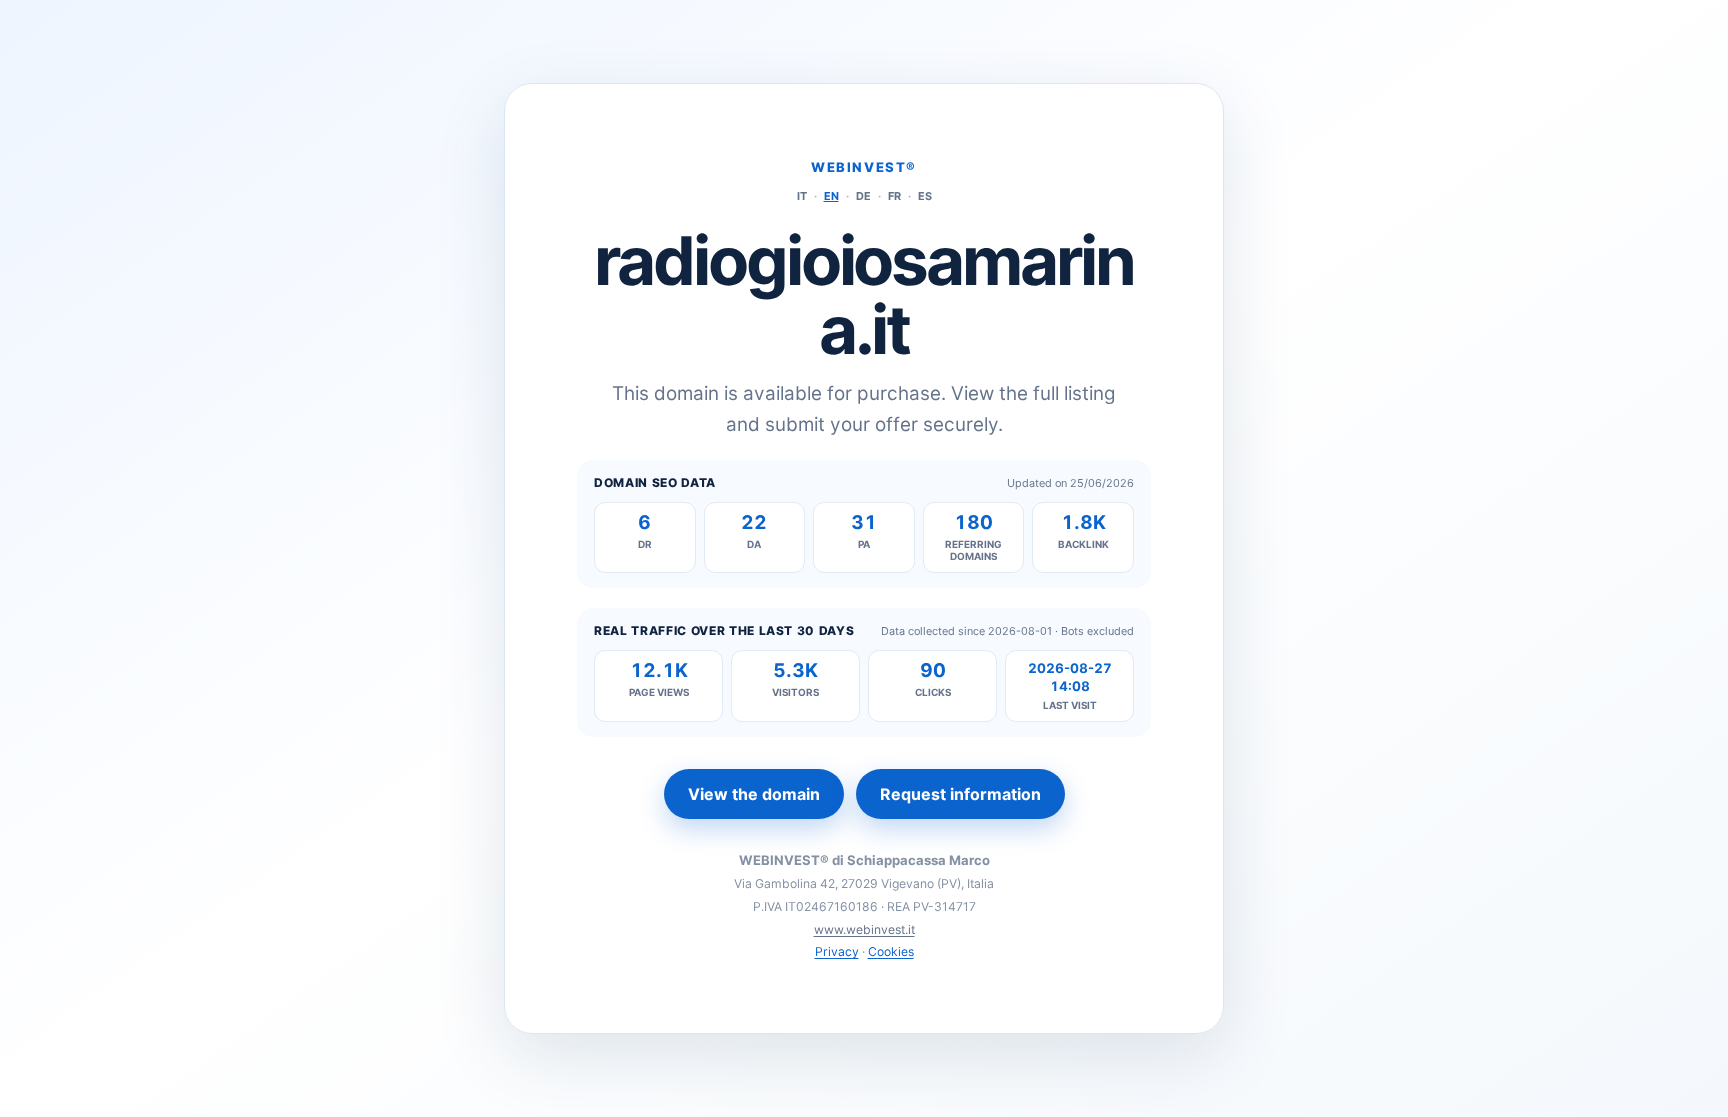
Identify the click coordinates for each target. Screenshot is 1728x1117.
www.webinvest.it (864, 929)
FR (894, 196)
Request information (960, 794)
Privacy (837, 951)
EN (831, 196)
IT (802, 196)
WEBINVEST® (864, 167)
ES (925, 196)
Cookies (891, 951)
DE (863, 196)
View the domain (754, 794)
